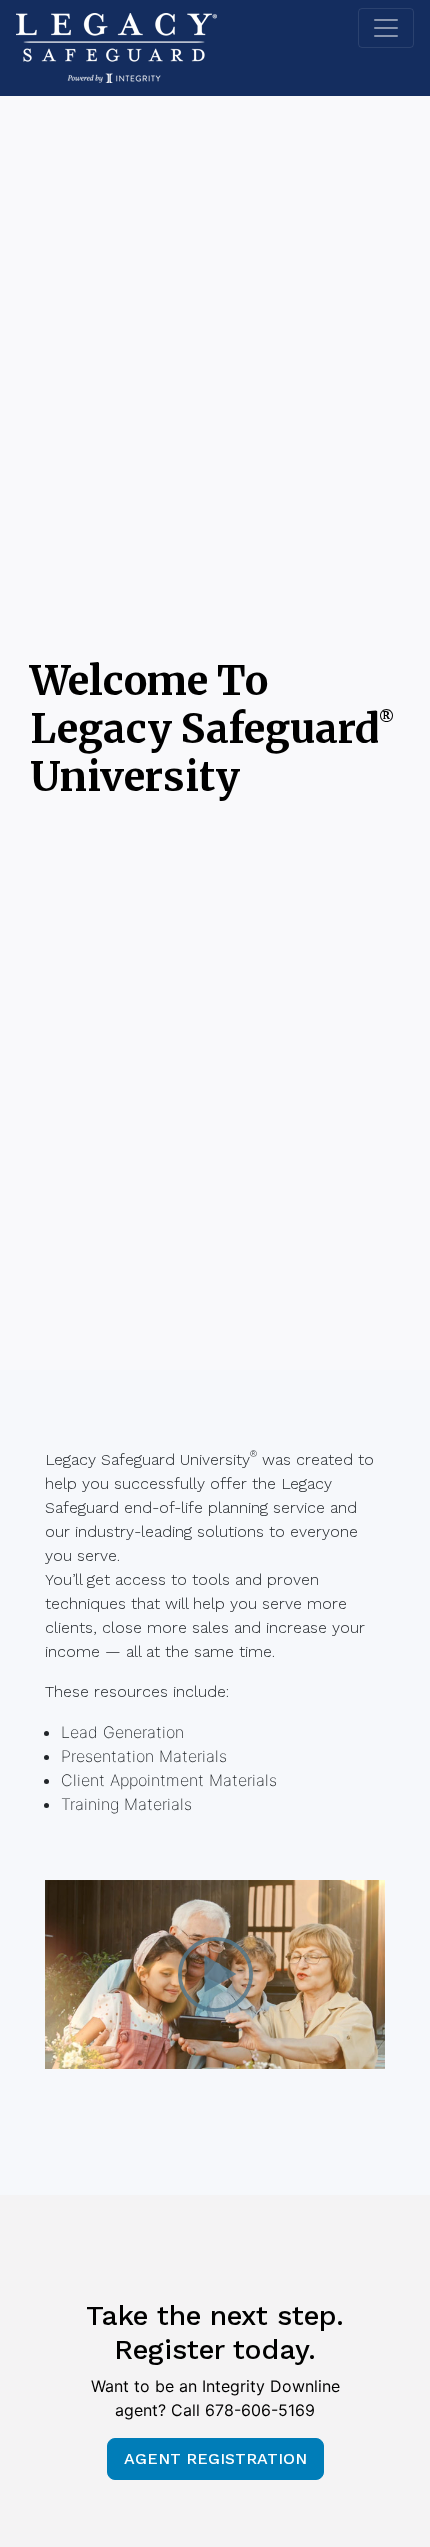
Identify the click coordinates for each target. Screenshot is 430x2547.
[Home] (116, 48)
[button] (215, 1974)
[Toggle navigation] (386, 28)
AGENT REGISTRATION (215, 2458)
